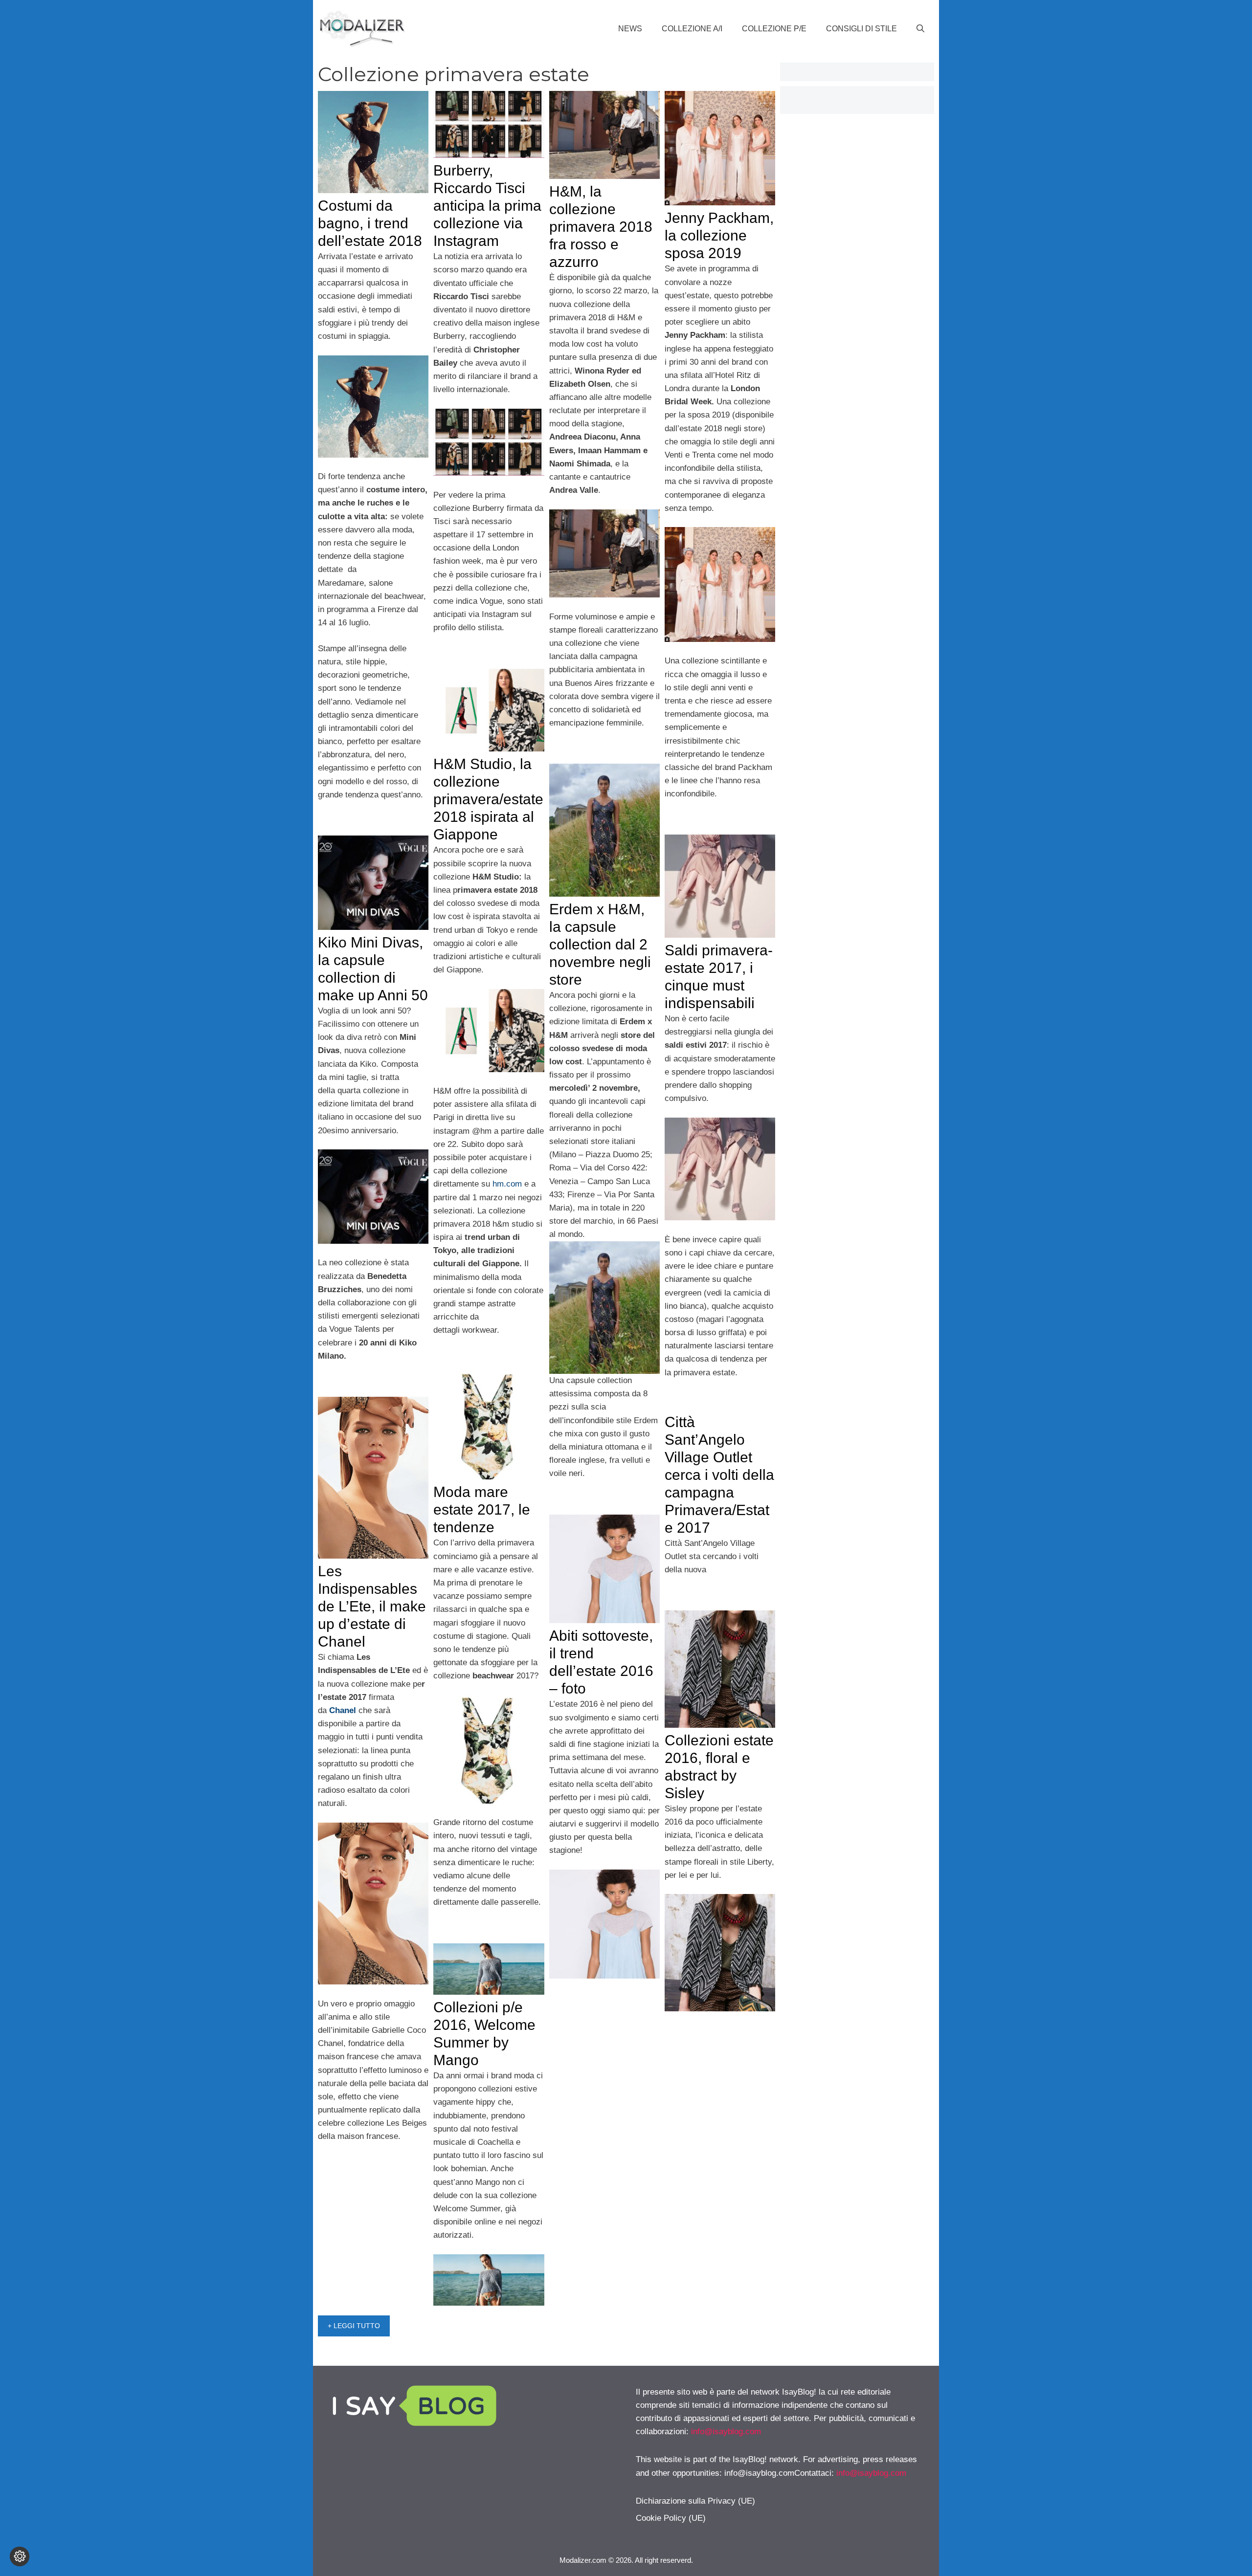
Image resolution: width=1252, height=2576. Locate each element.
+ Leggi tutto (354, 2326)
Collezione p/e (774, 29)
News (630, 29)
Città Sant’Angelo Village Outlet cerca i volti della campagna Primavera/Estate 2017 (719, 1475)
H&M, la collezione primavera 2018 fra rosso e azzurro (601, 227)
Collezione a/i (692, 29)
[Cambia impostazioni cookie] (20, 2556)
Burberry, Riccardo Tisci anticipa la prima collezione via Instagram (487, 206)
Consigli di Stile (861, 29)
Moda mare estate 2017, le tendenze (482, 1509)
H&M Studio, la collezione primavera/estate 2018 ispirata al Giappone (488, 799)
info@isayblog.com (726, 2432)
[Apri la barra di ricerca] (920, 29)
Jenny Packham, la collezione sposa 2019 (719, 235)
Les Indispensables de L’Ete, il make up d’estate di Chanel (372, 1606)
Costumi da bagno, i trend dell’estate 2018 (370, 223)
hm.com (507, 1184)
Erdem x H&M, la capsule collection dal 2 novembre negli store (600, 944)
